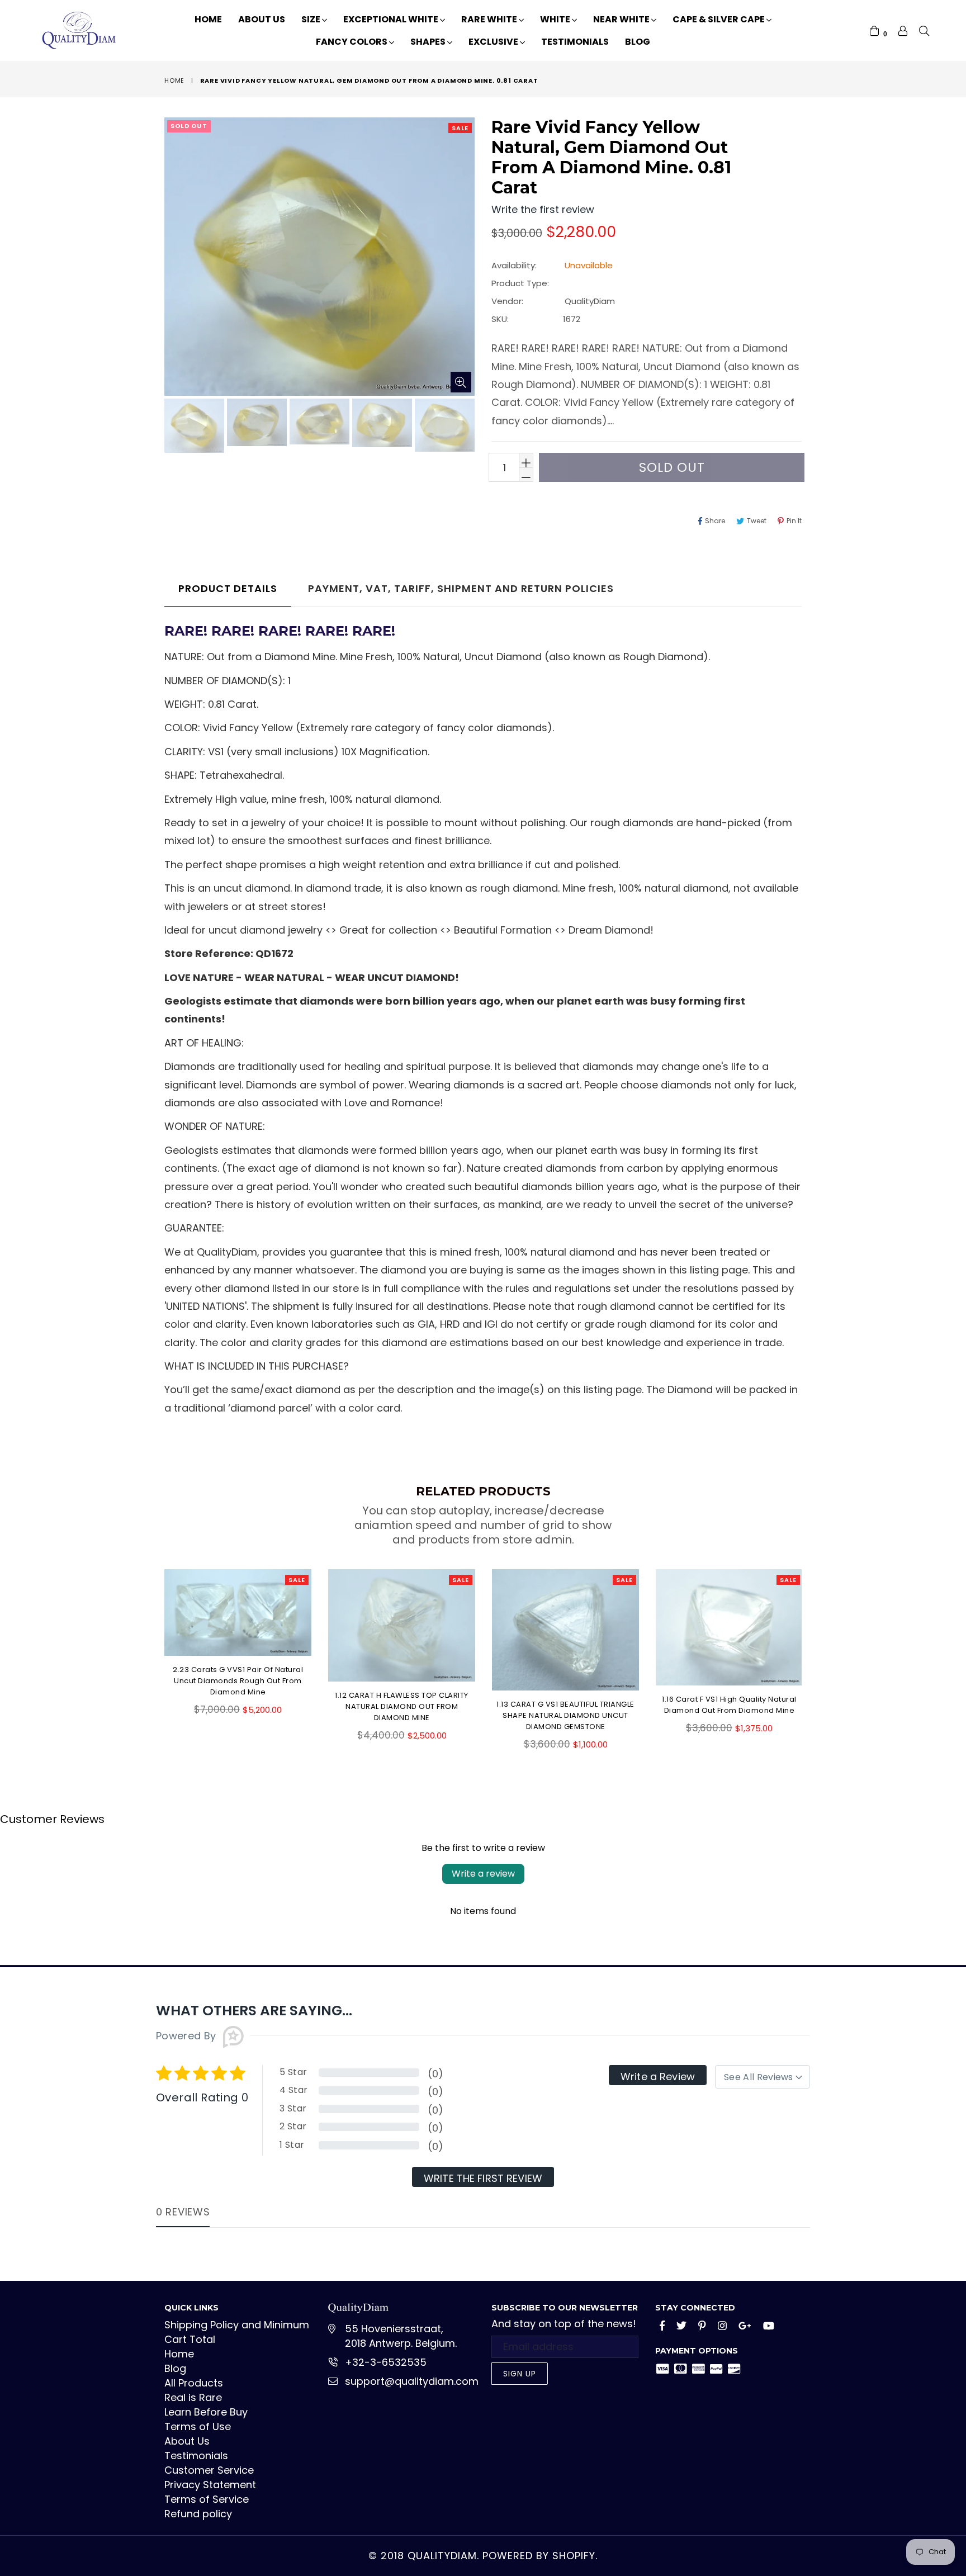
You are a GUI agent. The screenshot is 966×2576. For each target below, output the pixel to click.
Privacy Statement (210, 2485)
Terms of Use (198, 2426)
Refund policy (198, 2514)
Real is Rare (193, 2397)
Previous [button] (153, 1651)
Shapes (429, 42)
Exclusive (494, 42)
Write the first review (483, 2178)
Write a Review (658, 2077)
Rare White (490, 19)
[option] (193, 428)
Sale (460, 128)
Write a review (483, 1874)
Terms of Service (207, 2499)
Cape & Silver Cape (719, 19)
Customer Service (209, 2470)
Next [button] (813, 1651)
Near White (622, 19)
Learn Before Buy (206, 2412)
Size (312, 19)
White (556, 19)
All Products (194, 2383)
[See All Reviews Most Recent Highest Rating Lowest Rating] (763, 2077)
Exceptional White (392, 19)
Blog (638, 42)
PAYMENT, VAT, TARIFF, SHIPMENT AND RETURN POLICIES (461, 588)
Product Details (228, 588)
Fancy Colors (352, 42)
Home (208, 19)
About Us (262, 19)
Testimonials (575, 42)
